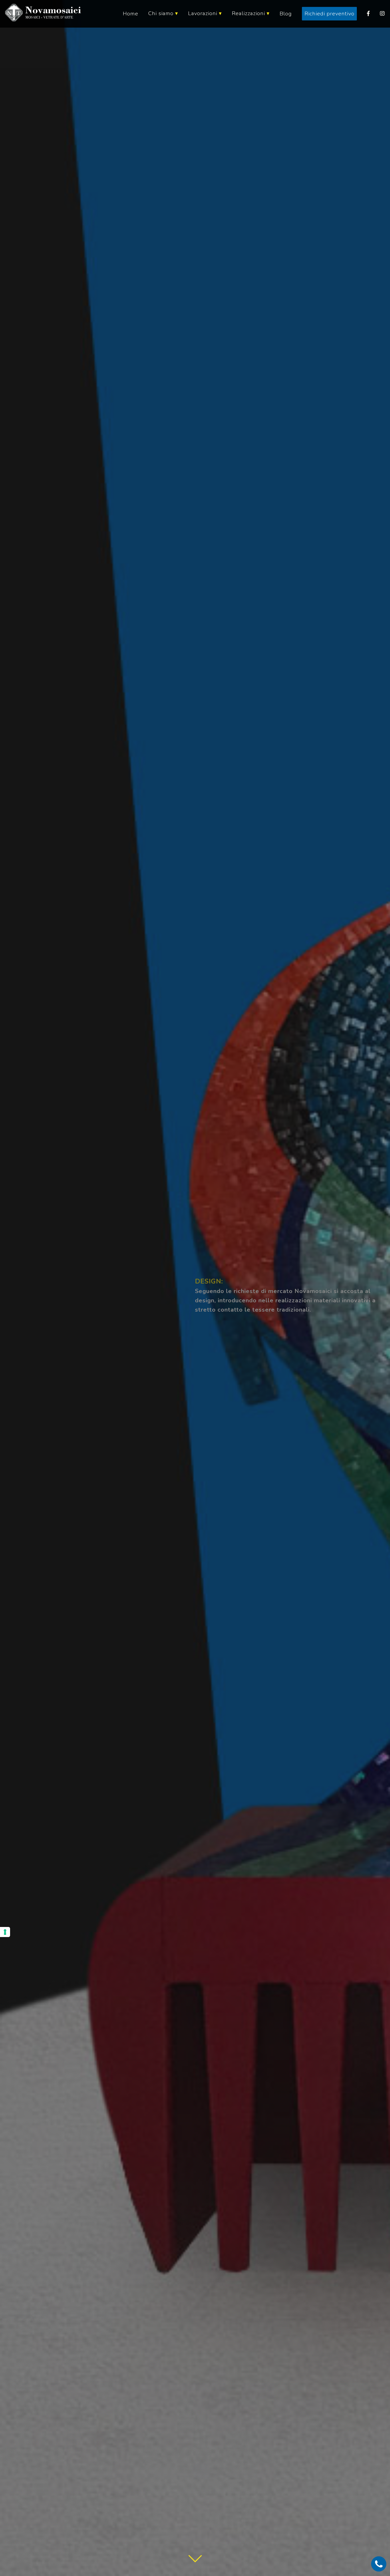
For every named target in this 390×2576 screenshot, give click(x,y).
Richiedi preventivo (330, 14)
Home (131, 14)
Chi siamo (163, 13)
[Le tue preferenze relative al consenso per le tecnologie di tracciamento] (5, 1932)
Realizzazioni (251, 13)
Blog (286, 14)
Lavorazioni (205, 13)
